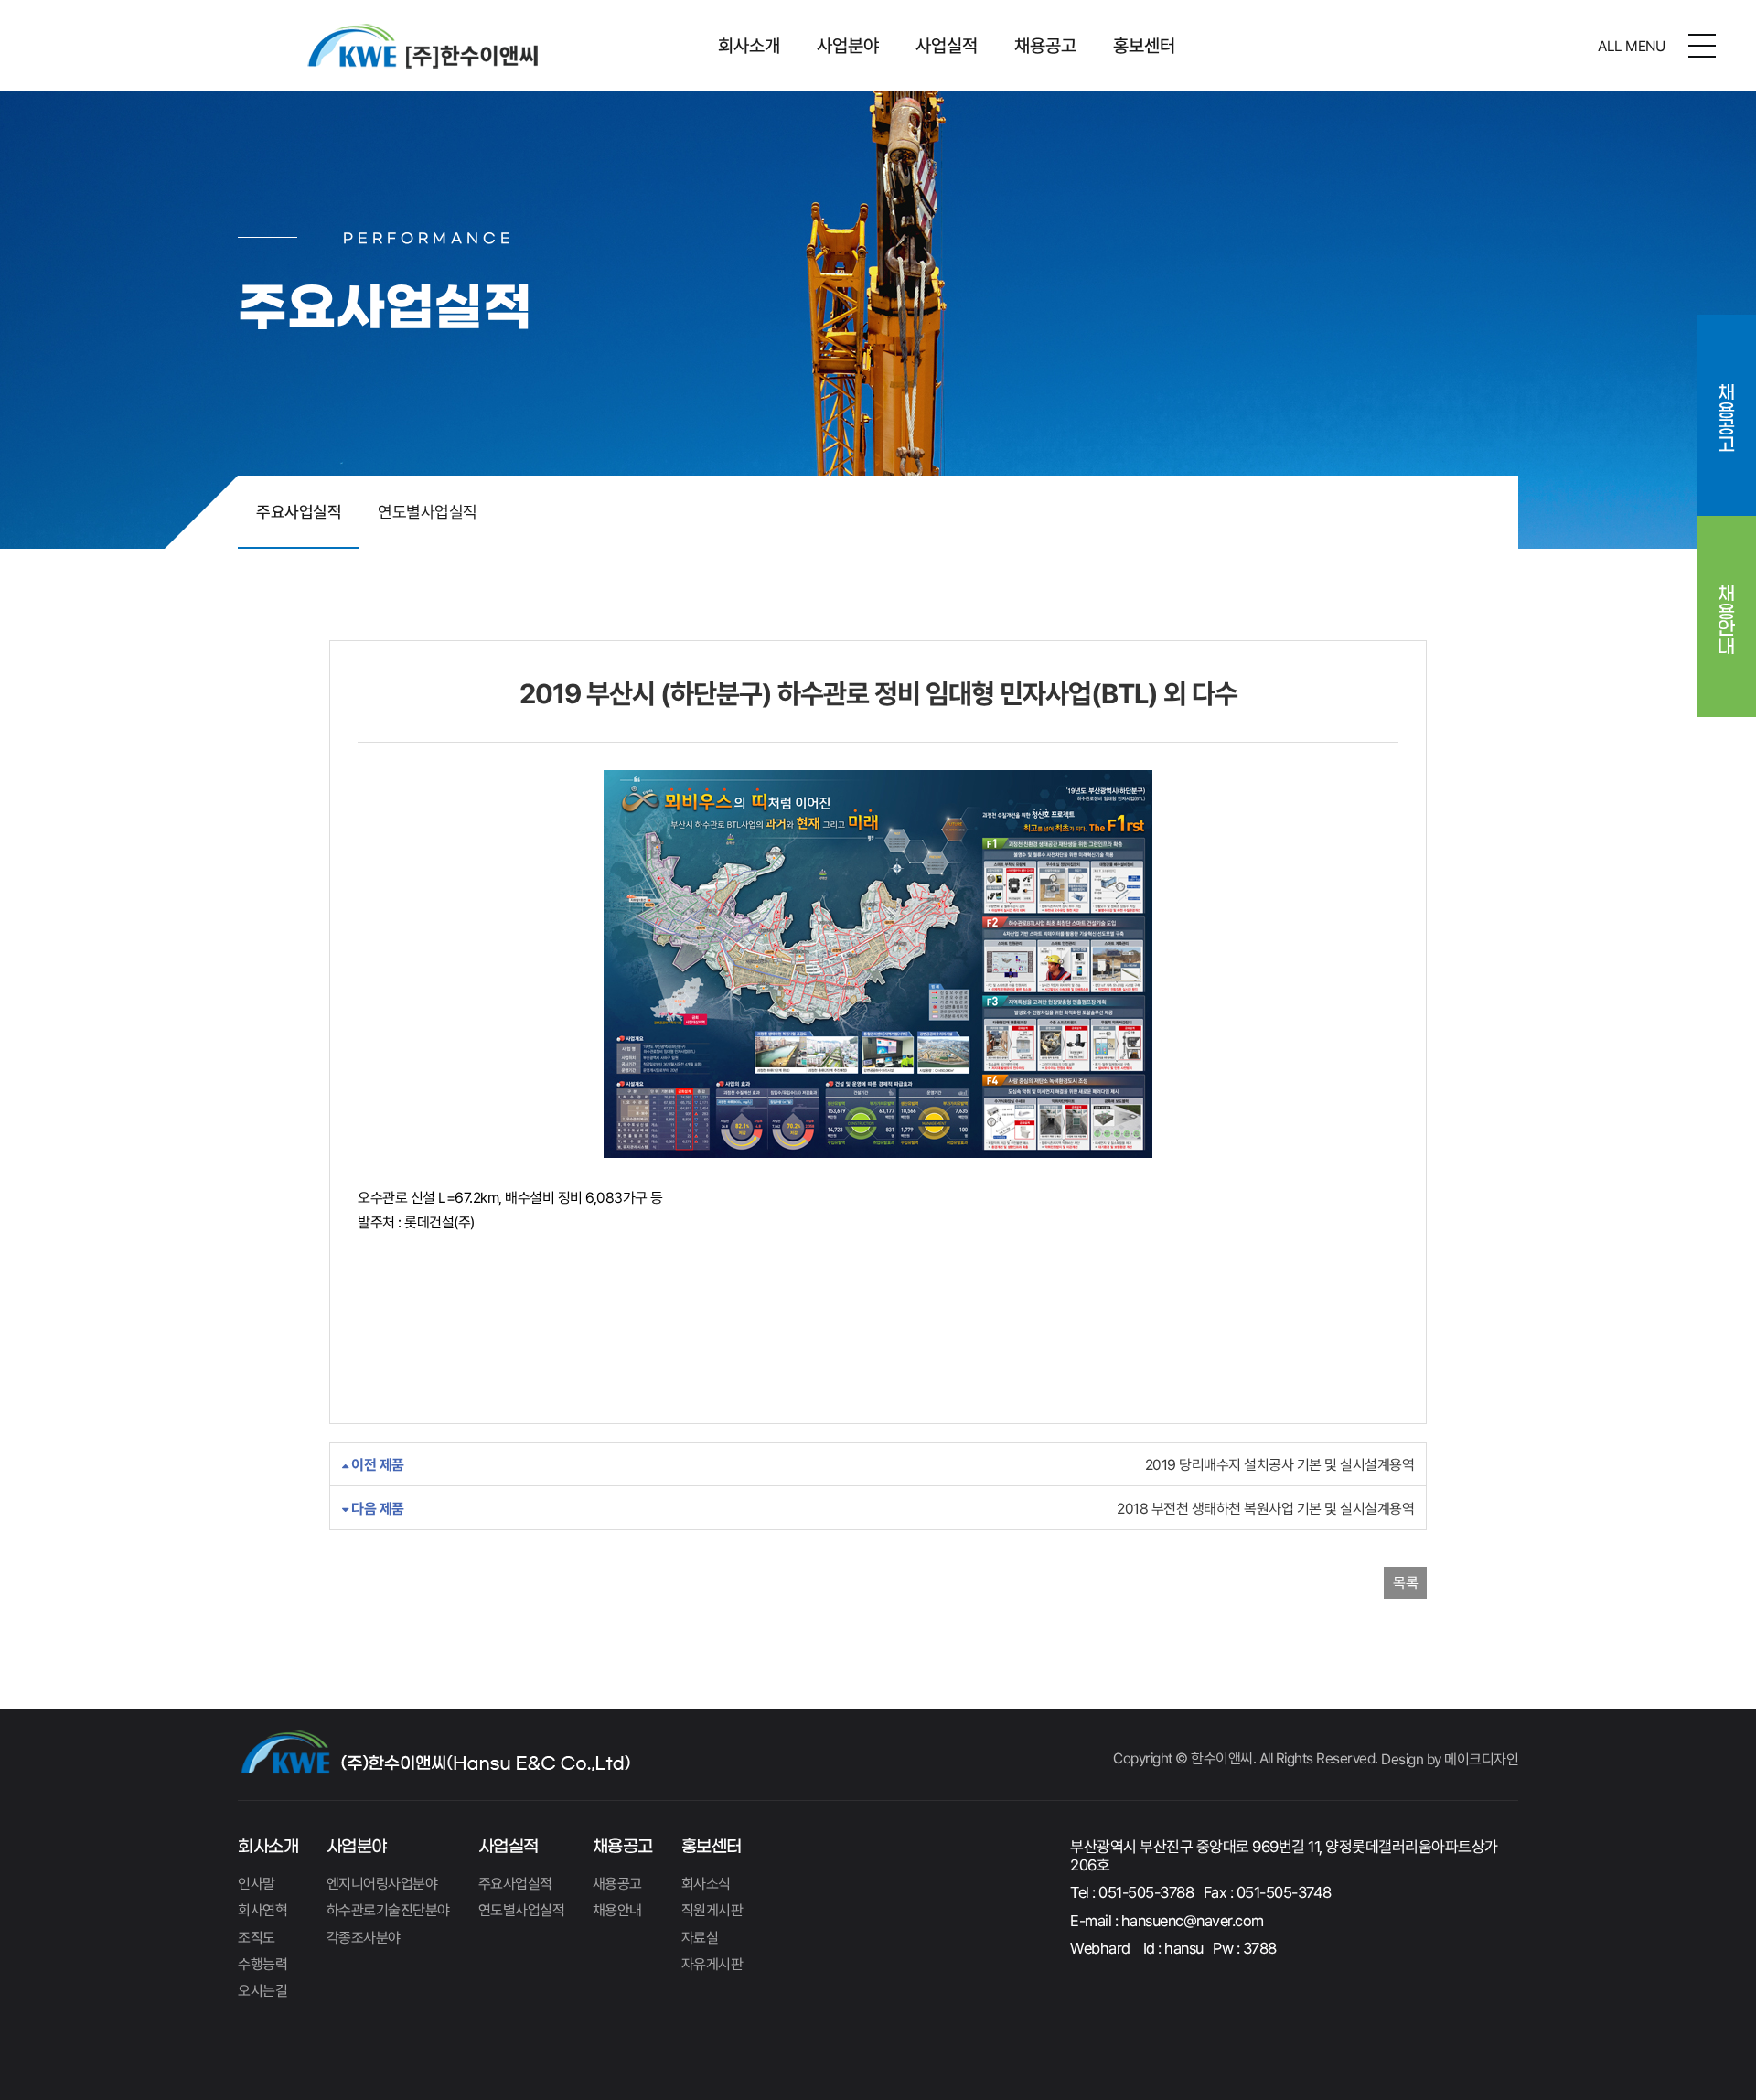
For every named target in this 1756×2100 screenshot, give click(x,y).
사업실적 (947, 46)
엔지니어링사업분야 (382, 1884)
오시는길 (262, 1991)
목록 (1405, 1583)
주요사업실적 (299, 512)
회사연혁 (262, 1910)
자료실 (700, 1938)
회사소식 (706, 1884)
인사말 (257, 1884)
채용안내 (1727, 606)
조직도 (257, 1938)
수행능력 (262, 1964)
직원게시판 (712, 1910)
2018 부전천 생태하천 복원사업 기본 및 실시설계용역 (881, 1509)
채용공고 (1045, 46)
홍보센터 (1144, 46)
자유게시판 (712, 1964)
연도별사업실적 (428, 512)
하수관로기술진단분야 (388, 1910)
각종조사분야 (364, 1938)
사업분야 (848, 46)
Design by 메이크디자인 (1450, 1759)
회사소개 (749, 46)
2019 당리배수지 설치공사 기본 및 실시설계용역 (881, 1465)
